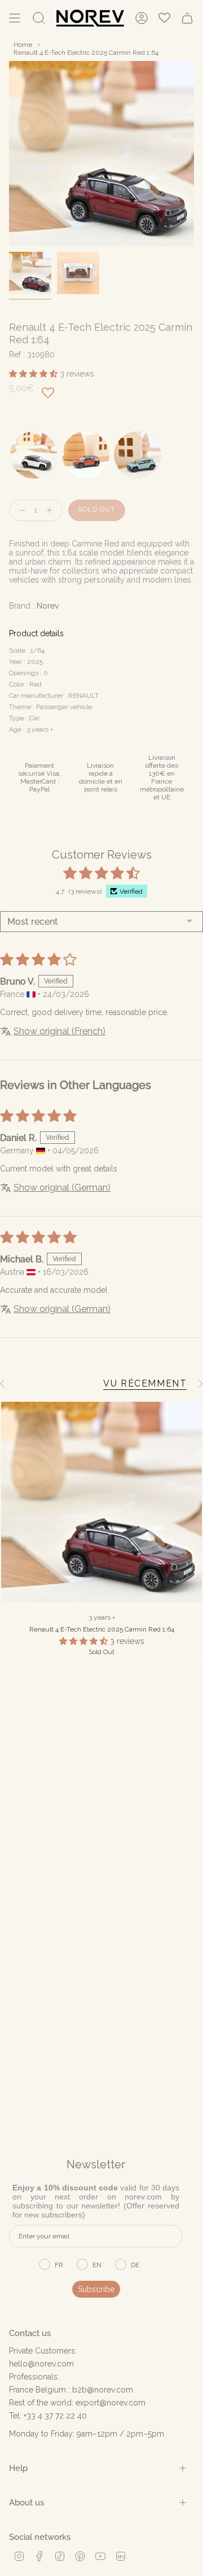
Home (23, 45)
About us (27, 2502)
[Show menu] (15, 18)
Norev (48, 606)
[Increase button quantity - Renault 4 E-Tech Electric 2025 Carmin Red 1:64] (52, 511)
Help (18, 2468)
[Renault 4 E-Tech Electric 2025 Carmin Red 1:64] (101, 1502)
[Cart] (187, 18)
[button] (34, 374)
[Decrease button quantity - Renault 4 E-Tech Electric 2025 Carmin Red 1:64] (20, 511)
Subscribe (96, 2289)
